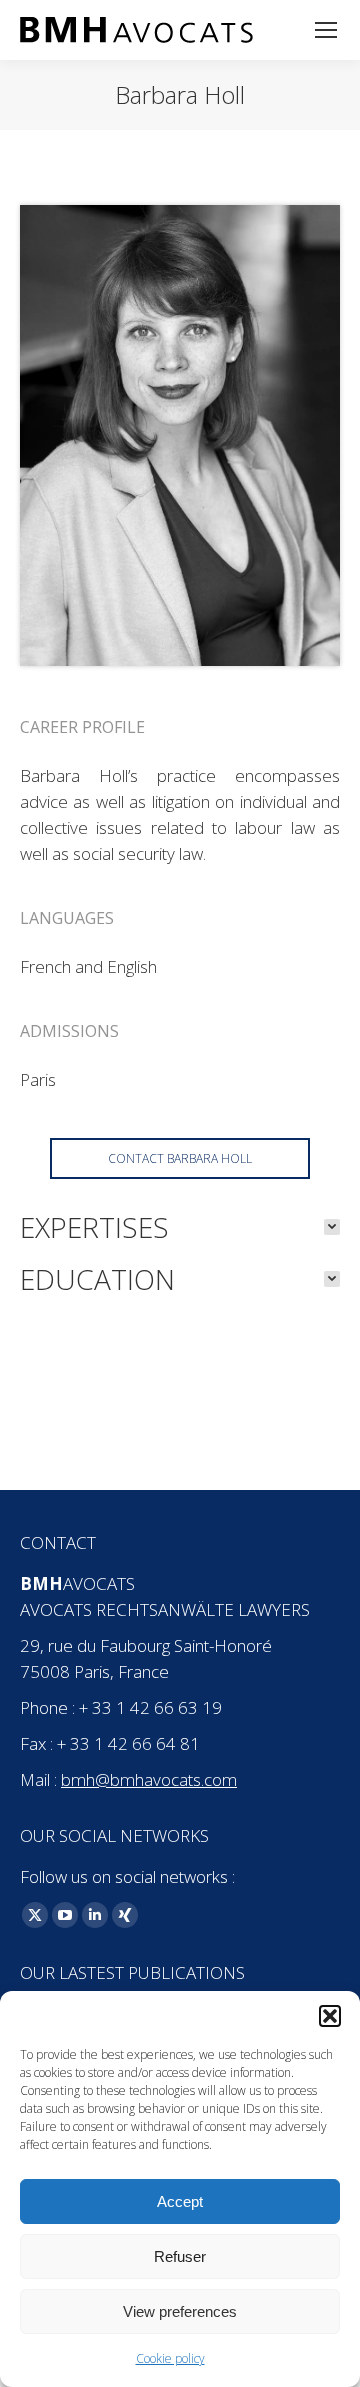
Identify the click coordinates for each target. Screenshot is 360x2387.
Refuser (180, 2256)
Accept (180, 2201)
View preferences (180, 2311)
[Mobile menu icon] (326, 30)
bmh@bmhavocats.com (149, 1779)
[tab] (180, 1227)
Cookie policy (170, 2358)
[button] (330, 2016)
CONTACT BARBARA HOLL (180, 1158)
